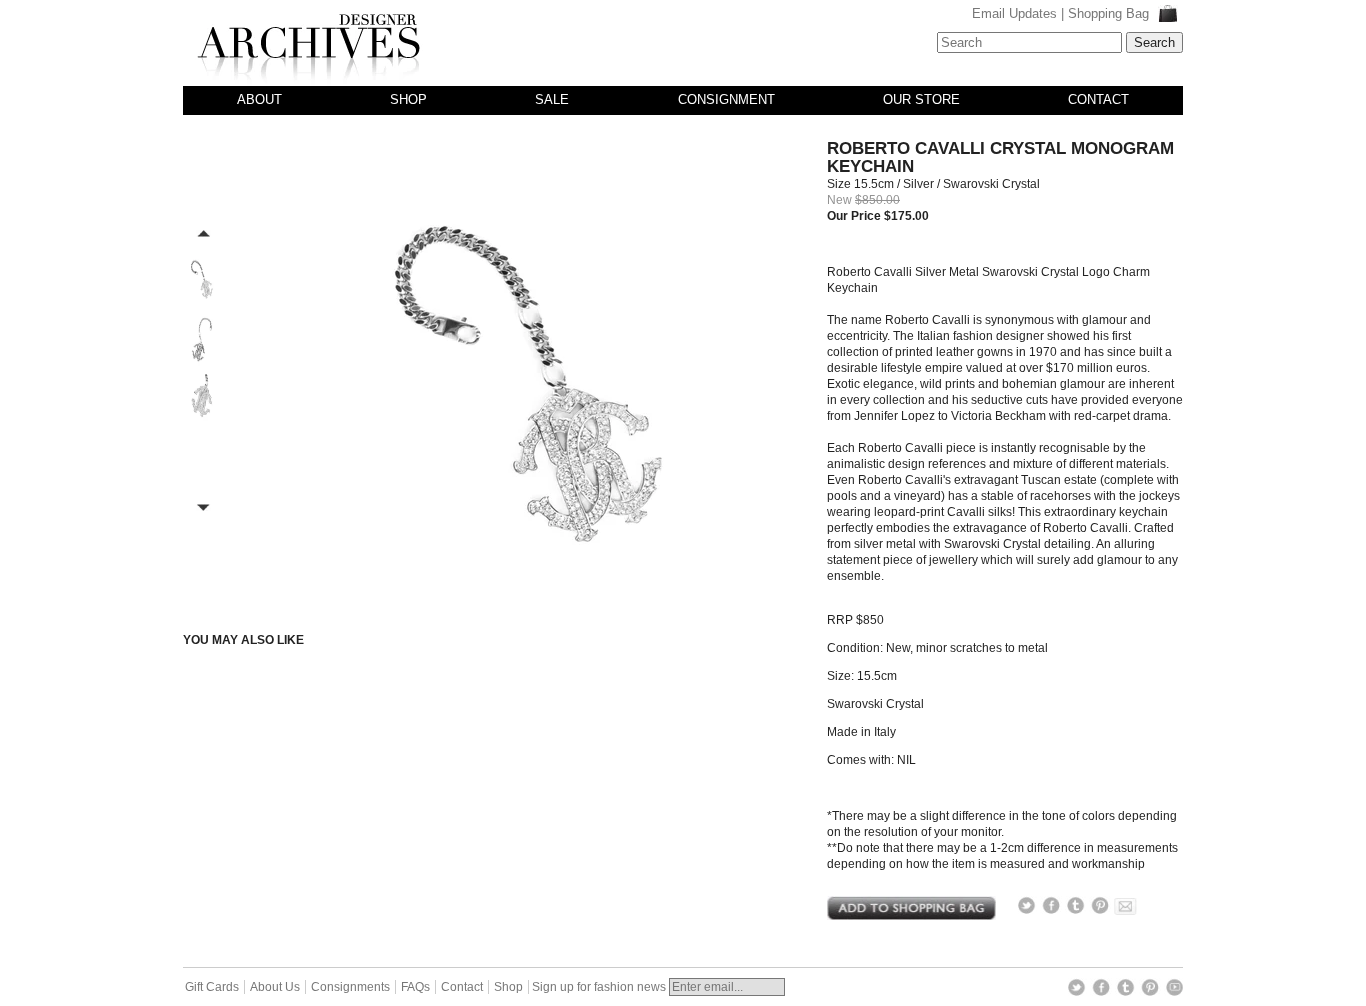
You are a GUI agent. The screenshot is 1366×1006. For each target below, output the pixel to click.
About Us (275, 987)
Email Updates (1014, 13)
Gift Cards (212, 987)
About (259, 99)
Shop (408, 99)
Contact (1098, 99)
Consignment (726, 99)
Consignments (350, 987)
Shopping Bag (1110, 13)
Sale (552, 99)
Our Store (921, 99)
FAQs (415, 987)
